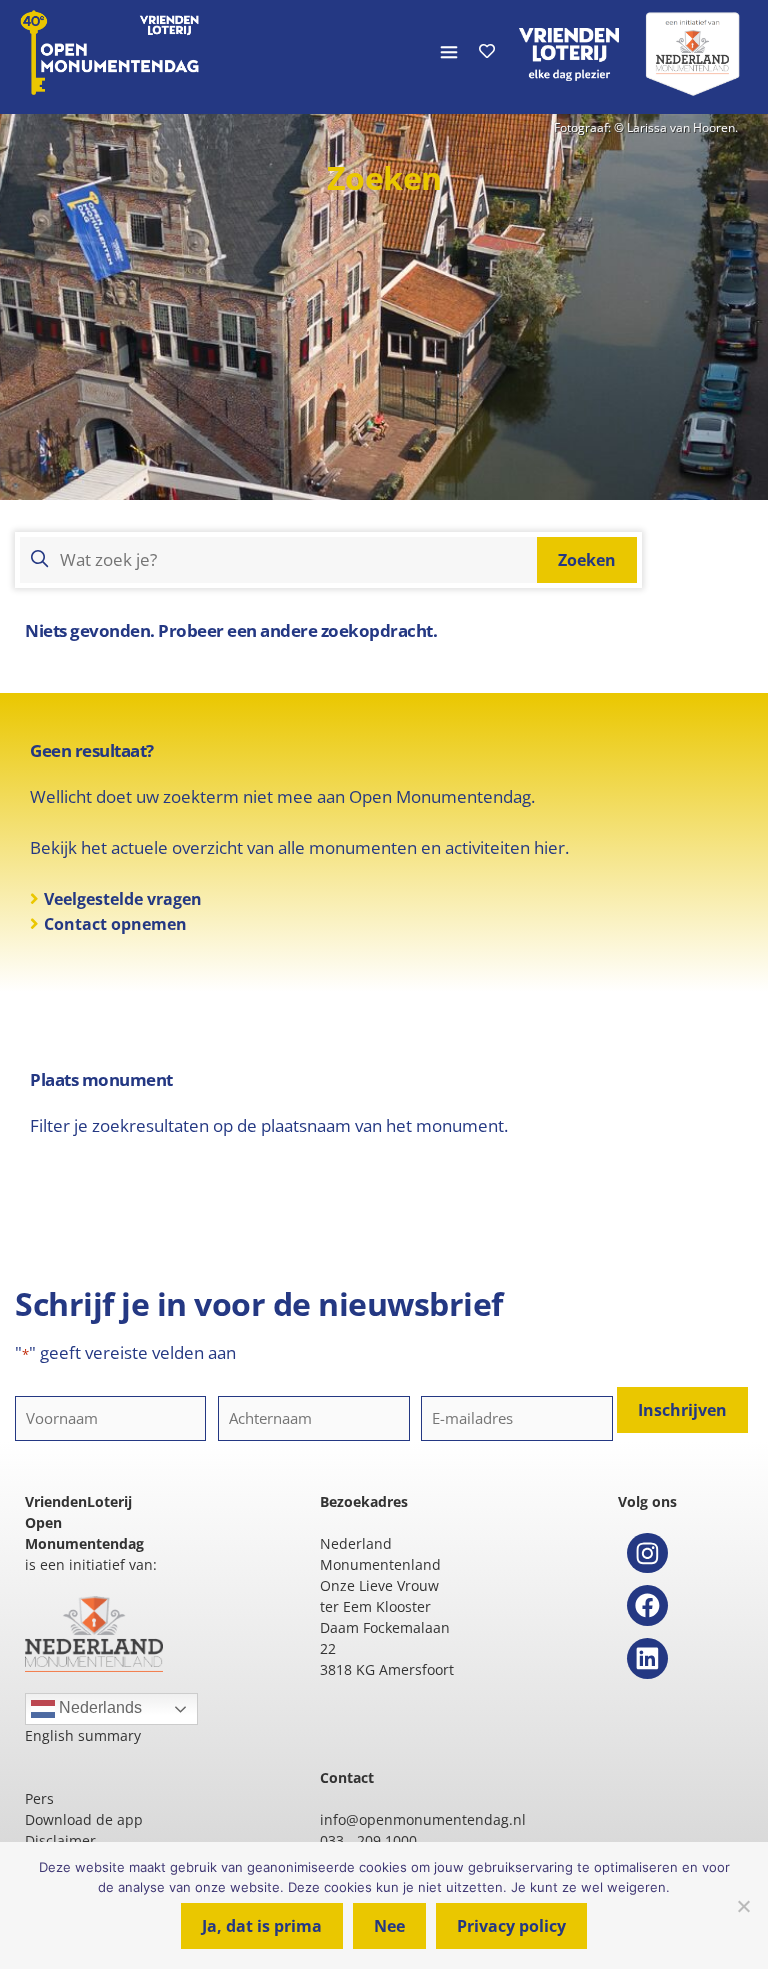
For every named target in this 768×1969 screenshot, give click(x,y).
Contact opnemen (115, 924)
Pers (39, 1798)
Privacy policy (511, 1926)
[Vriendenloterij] (693, 52)
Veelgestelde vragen (123, 899)
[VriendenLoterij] (569, 52)
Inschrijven (682, 1410)
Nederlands (98, 1707)
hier (549, 847)
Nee (389, 1926)
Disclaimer (60, 1840)
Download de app (84, 1819)
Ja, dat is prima (262, 1926)
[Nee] (743, 1906)
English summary (83, 1735)
